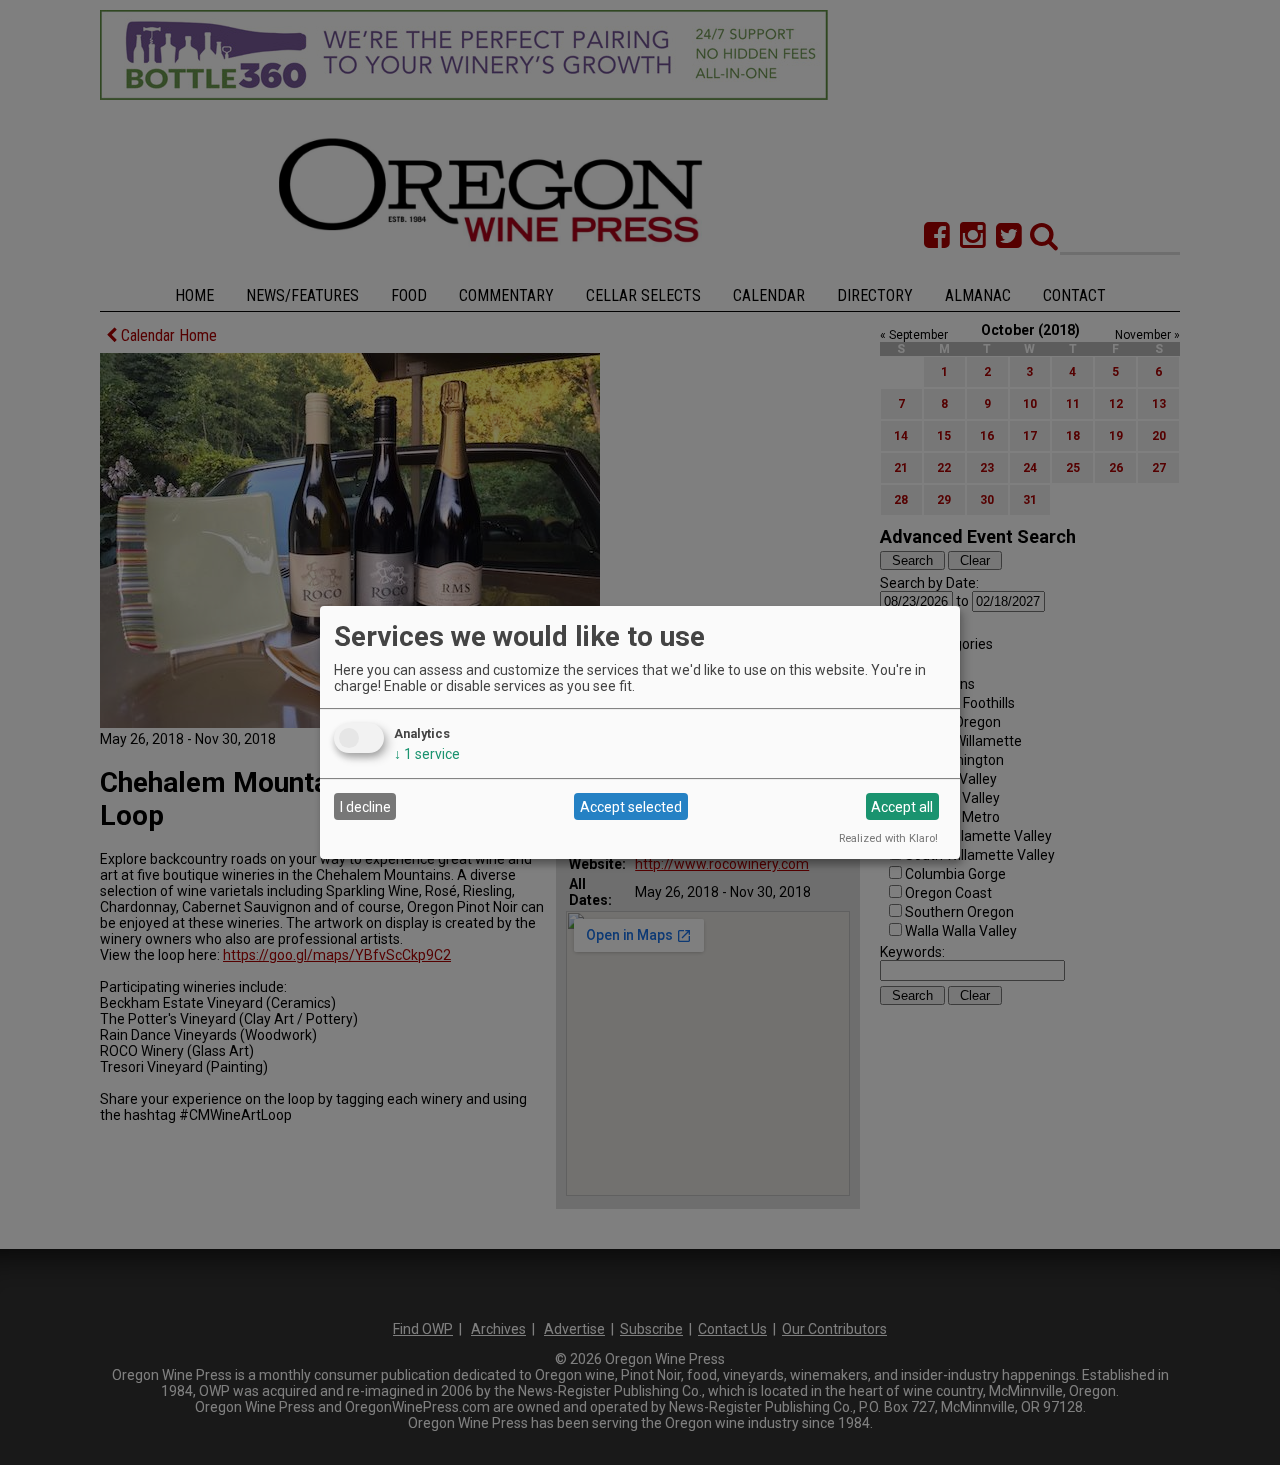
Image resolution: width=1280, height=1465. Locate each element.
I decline (365, 807)
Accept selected (631, 807)
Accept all (902, 807)
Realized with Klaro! (888, 838)
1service (427, 754)
